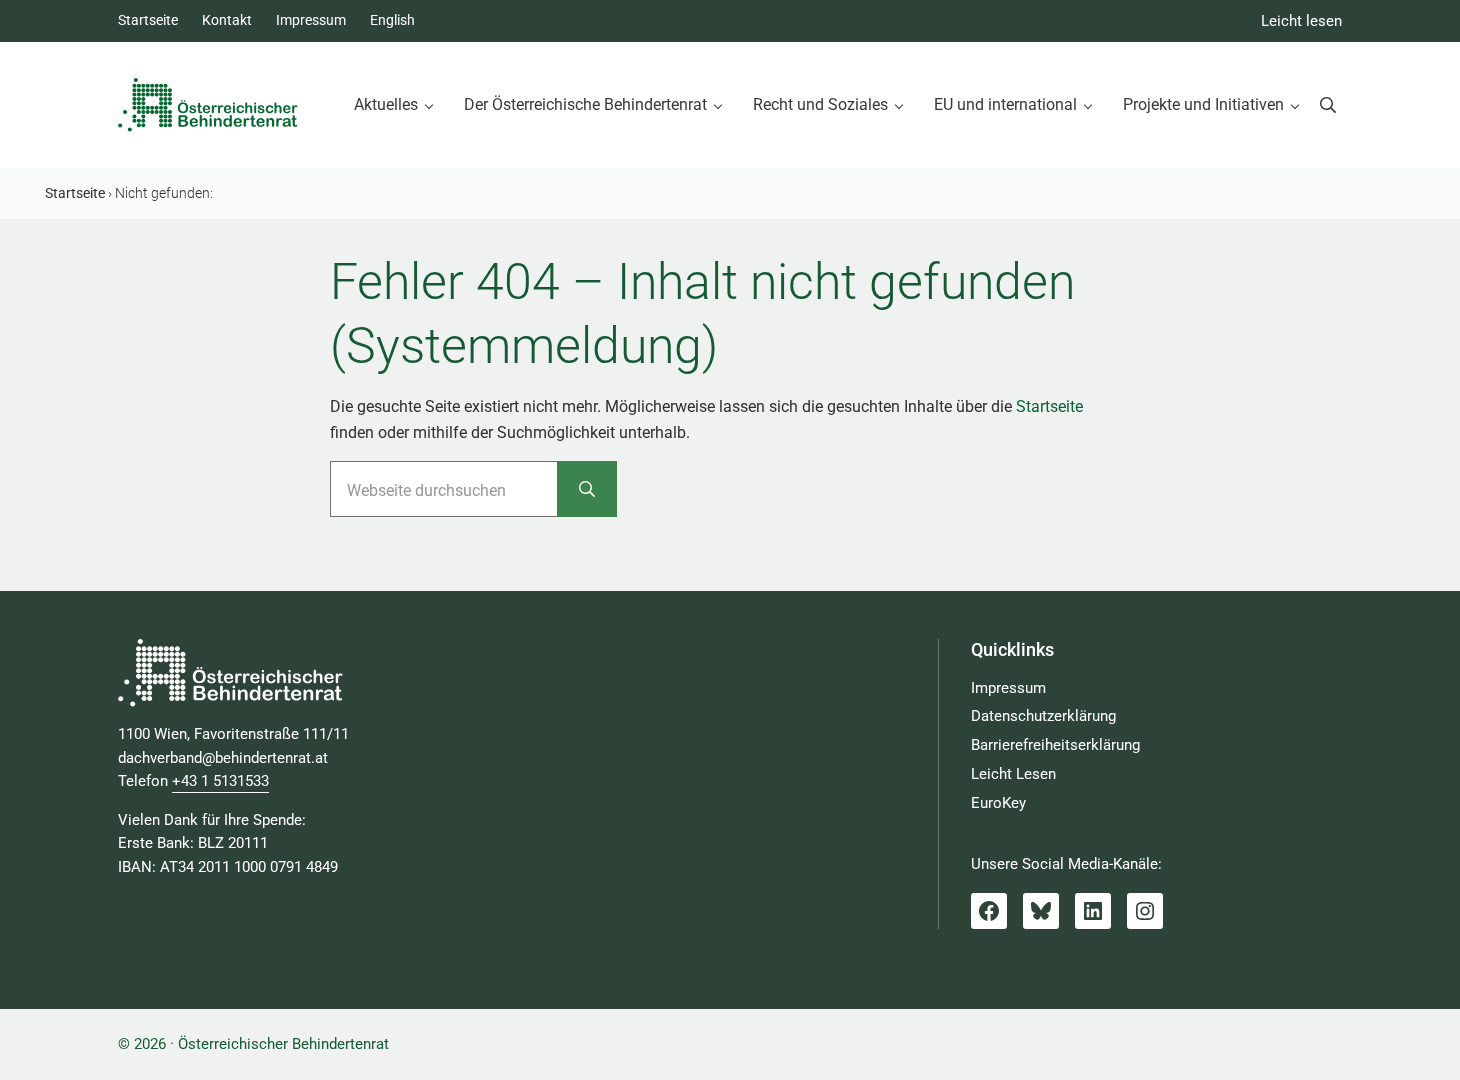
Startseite (1049, 406)
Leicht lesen (1301, 21)
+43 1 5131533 (220, 781)
